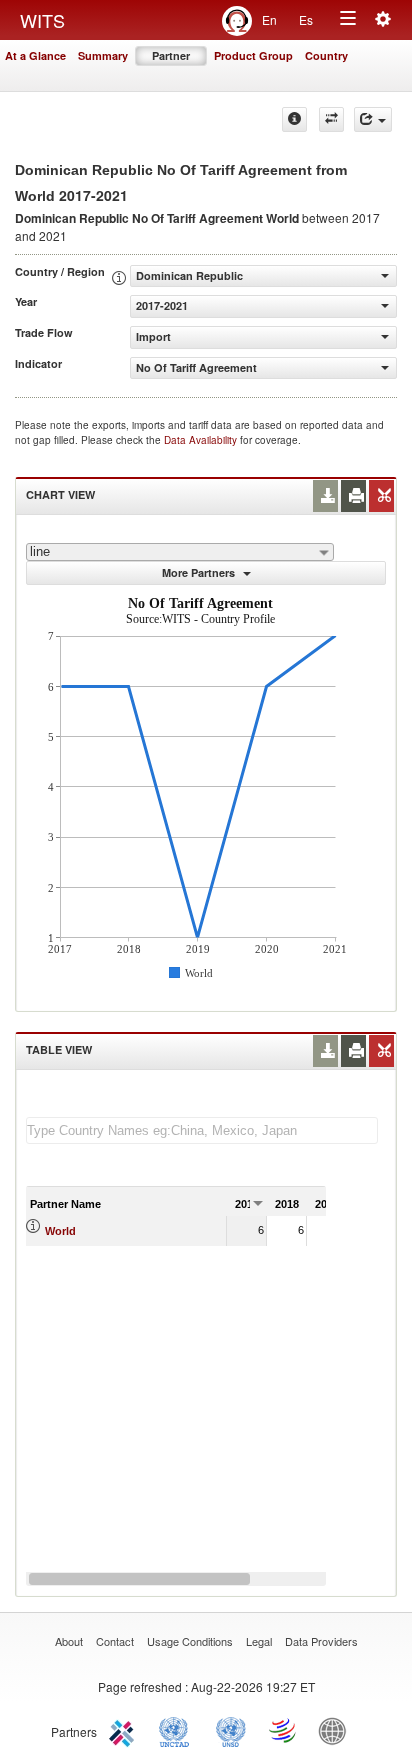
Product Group (253, 55)
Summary (103, 55)
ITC (125, 1730)
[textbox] (202, 1130)
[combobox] (180, 552)
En (269, 19)
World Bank (337, 1730)
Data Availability (202, 440)
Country (326, 55)
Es (306, 19)
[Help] (294, 119)
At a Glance (35, 55)
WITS (42, 20)
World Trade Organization (284, 1730)
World (60, 1231)
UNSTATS (231, 1730)
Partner (171, 55)
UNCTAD (178, 1730)
